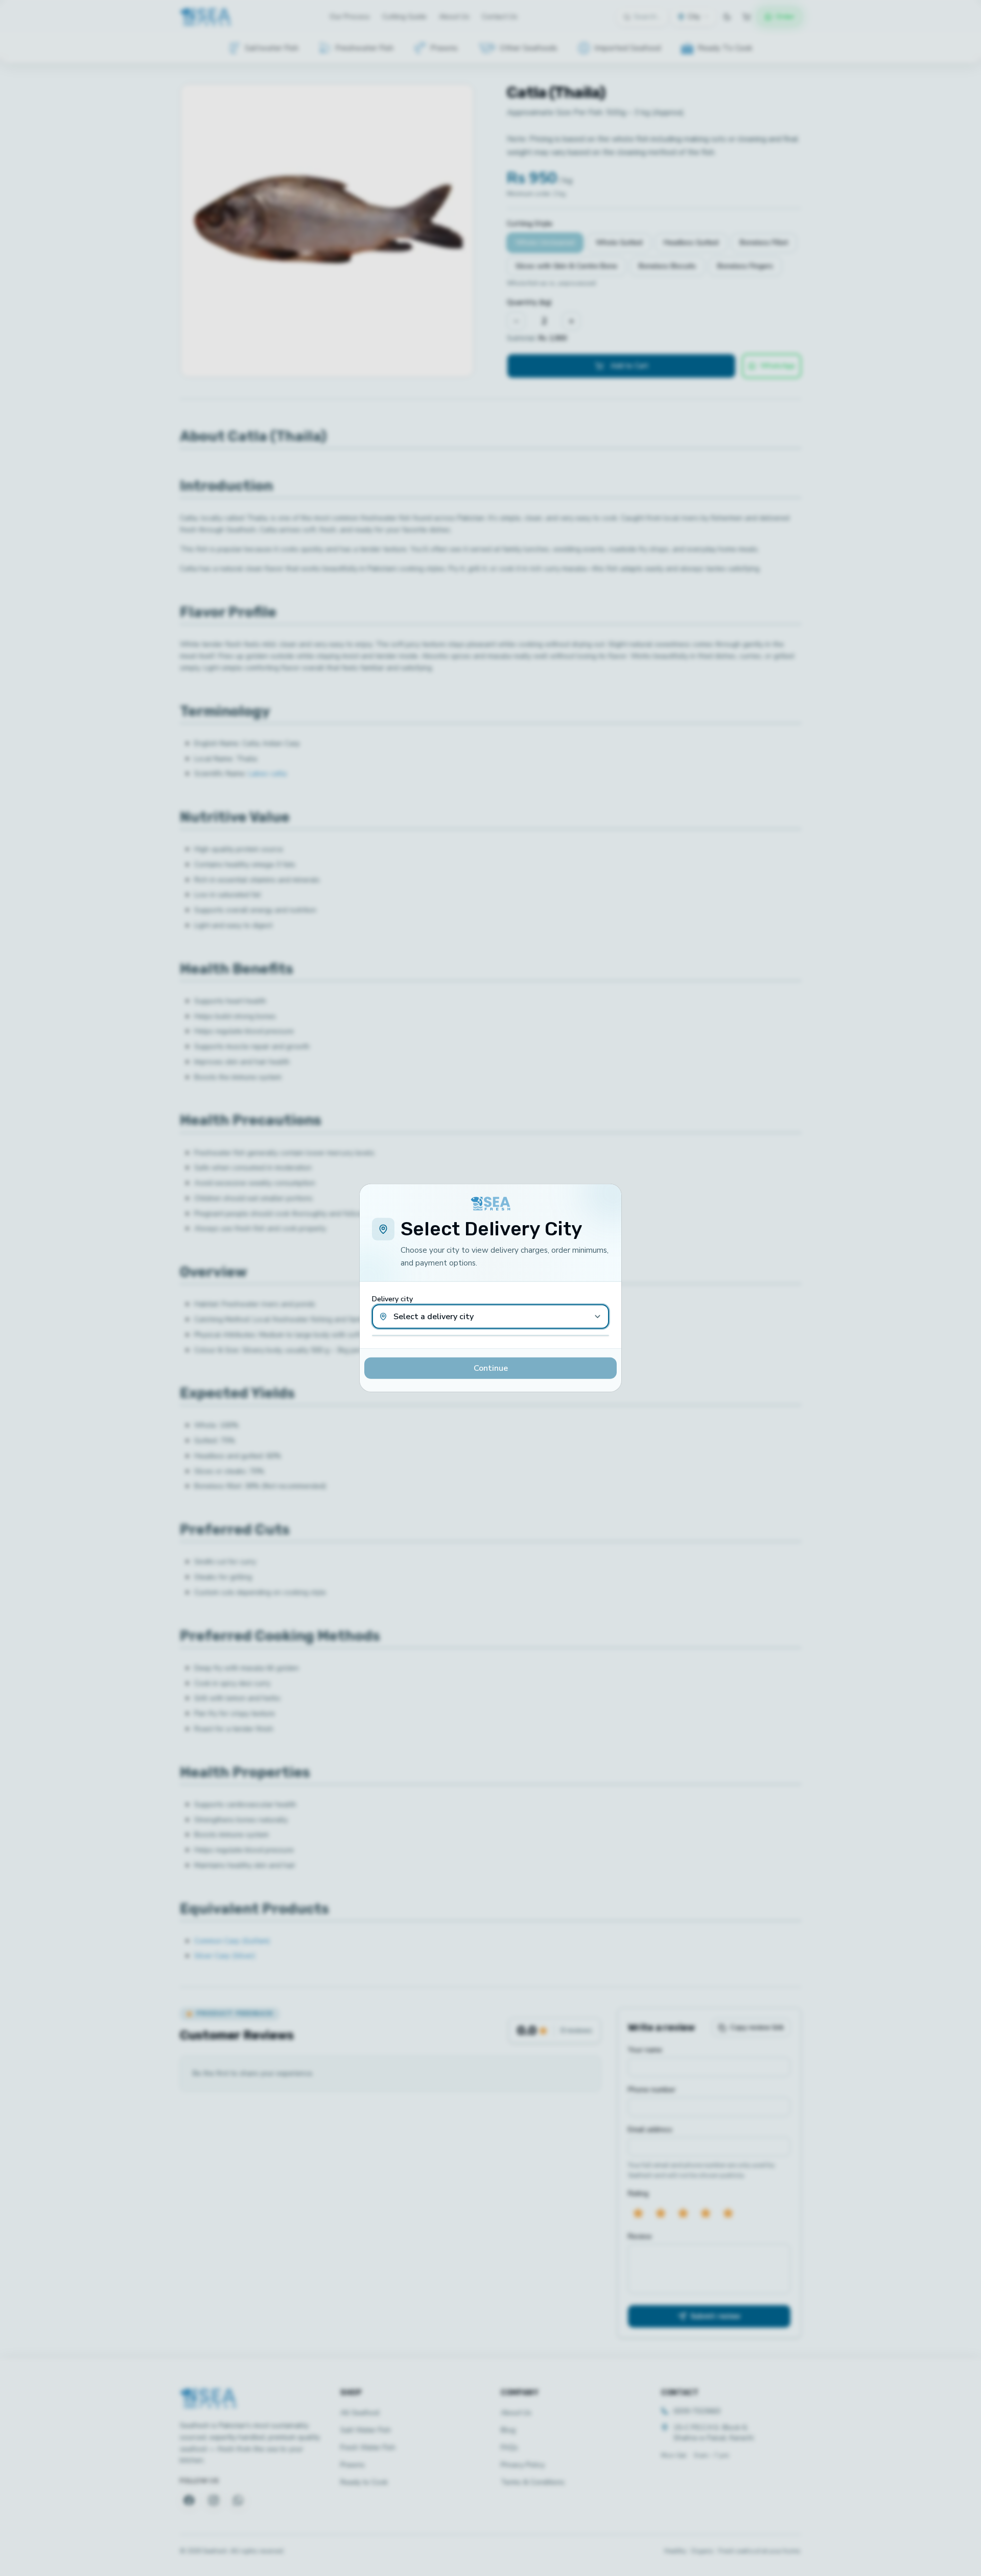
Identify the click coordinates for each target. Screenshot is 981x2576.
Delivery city (392, 1299)
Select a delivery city (434, 1317)
